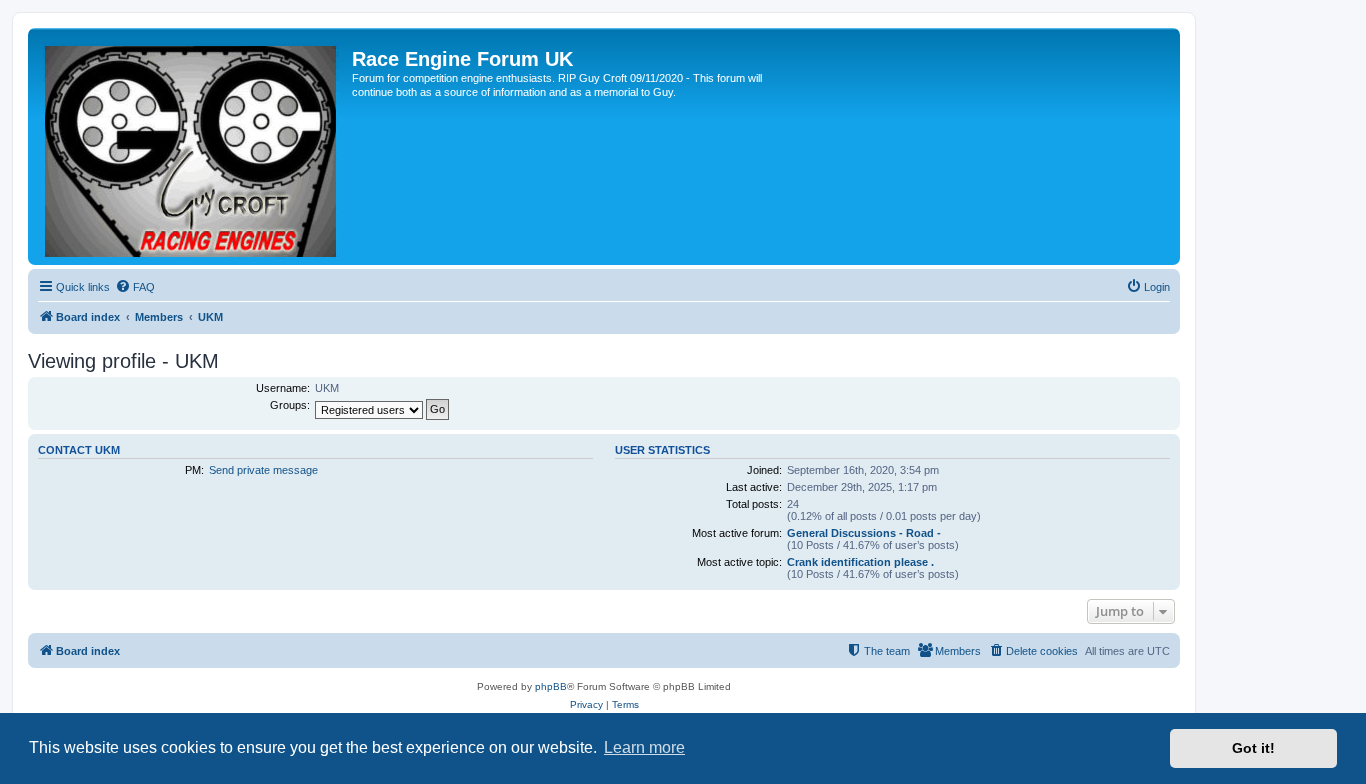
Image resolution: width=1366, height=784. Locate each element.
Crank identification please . (860, 562)
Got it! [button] (1253, 748)
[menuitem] (135, 287)
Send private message (263, 470)
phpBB (551, 686)
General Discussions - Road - (864, 533)
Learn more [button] (644, 747)
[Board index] (192, 146)
